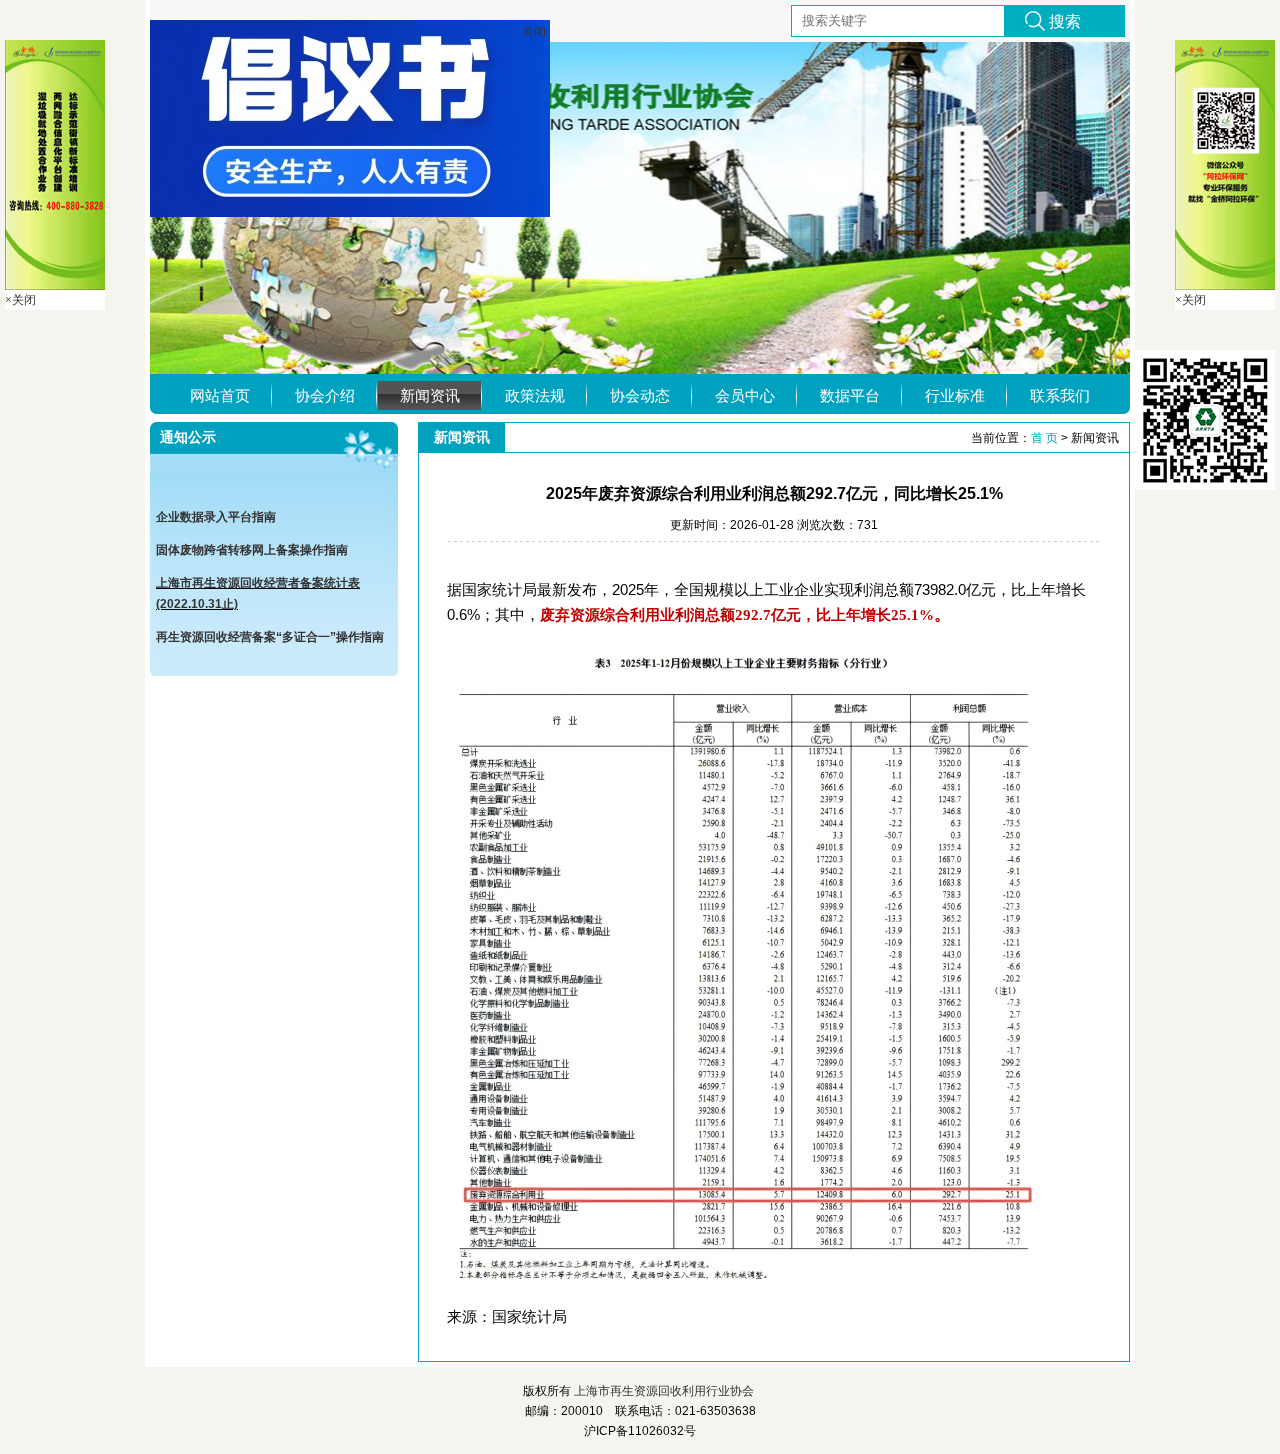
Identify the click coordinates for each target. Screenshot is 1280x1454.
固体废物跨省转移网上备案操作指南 (252, 539)
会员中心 (745, 395)
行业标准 (955, 395)
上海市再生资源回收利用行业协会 (664, 1391)
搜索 (1065, 21)
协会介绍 (325, 395)
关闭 (584, 42)
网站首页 (220, 395)
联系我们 (1060, 395)
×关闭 (20, 300)
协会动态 (640, 395)
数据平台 (850, 395)
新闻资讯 (430, 395)
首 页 (1044, 438)
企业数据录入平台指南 (216, 506)
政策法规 (535, 395)
